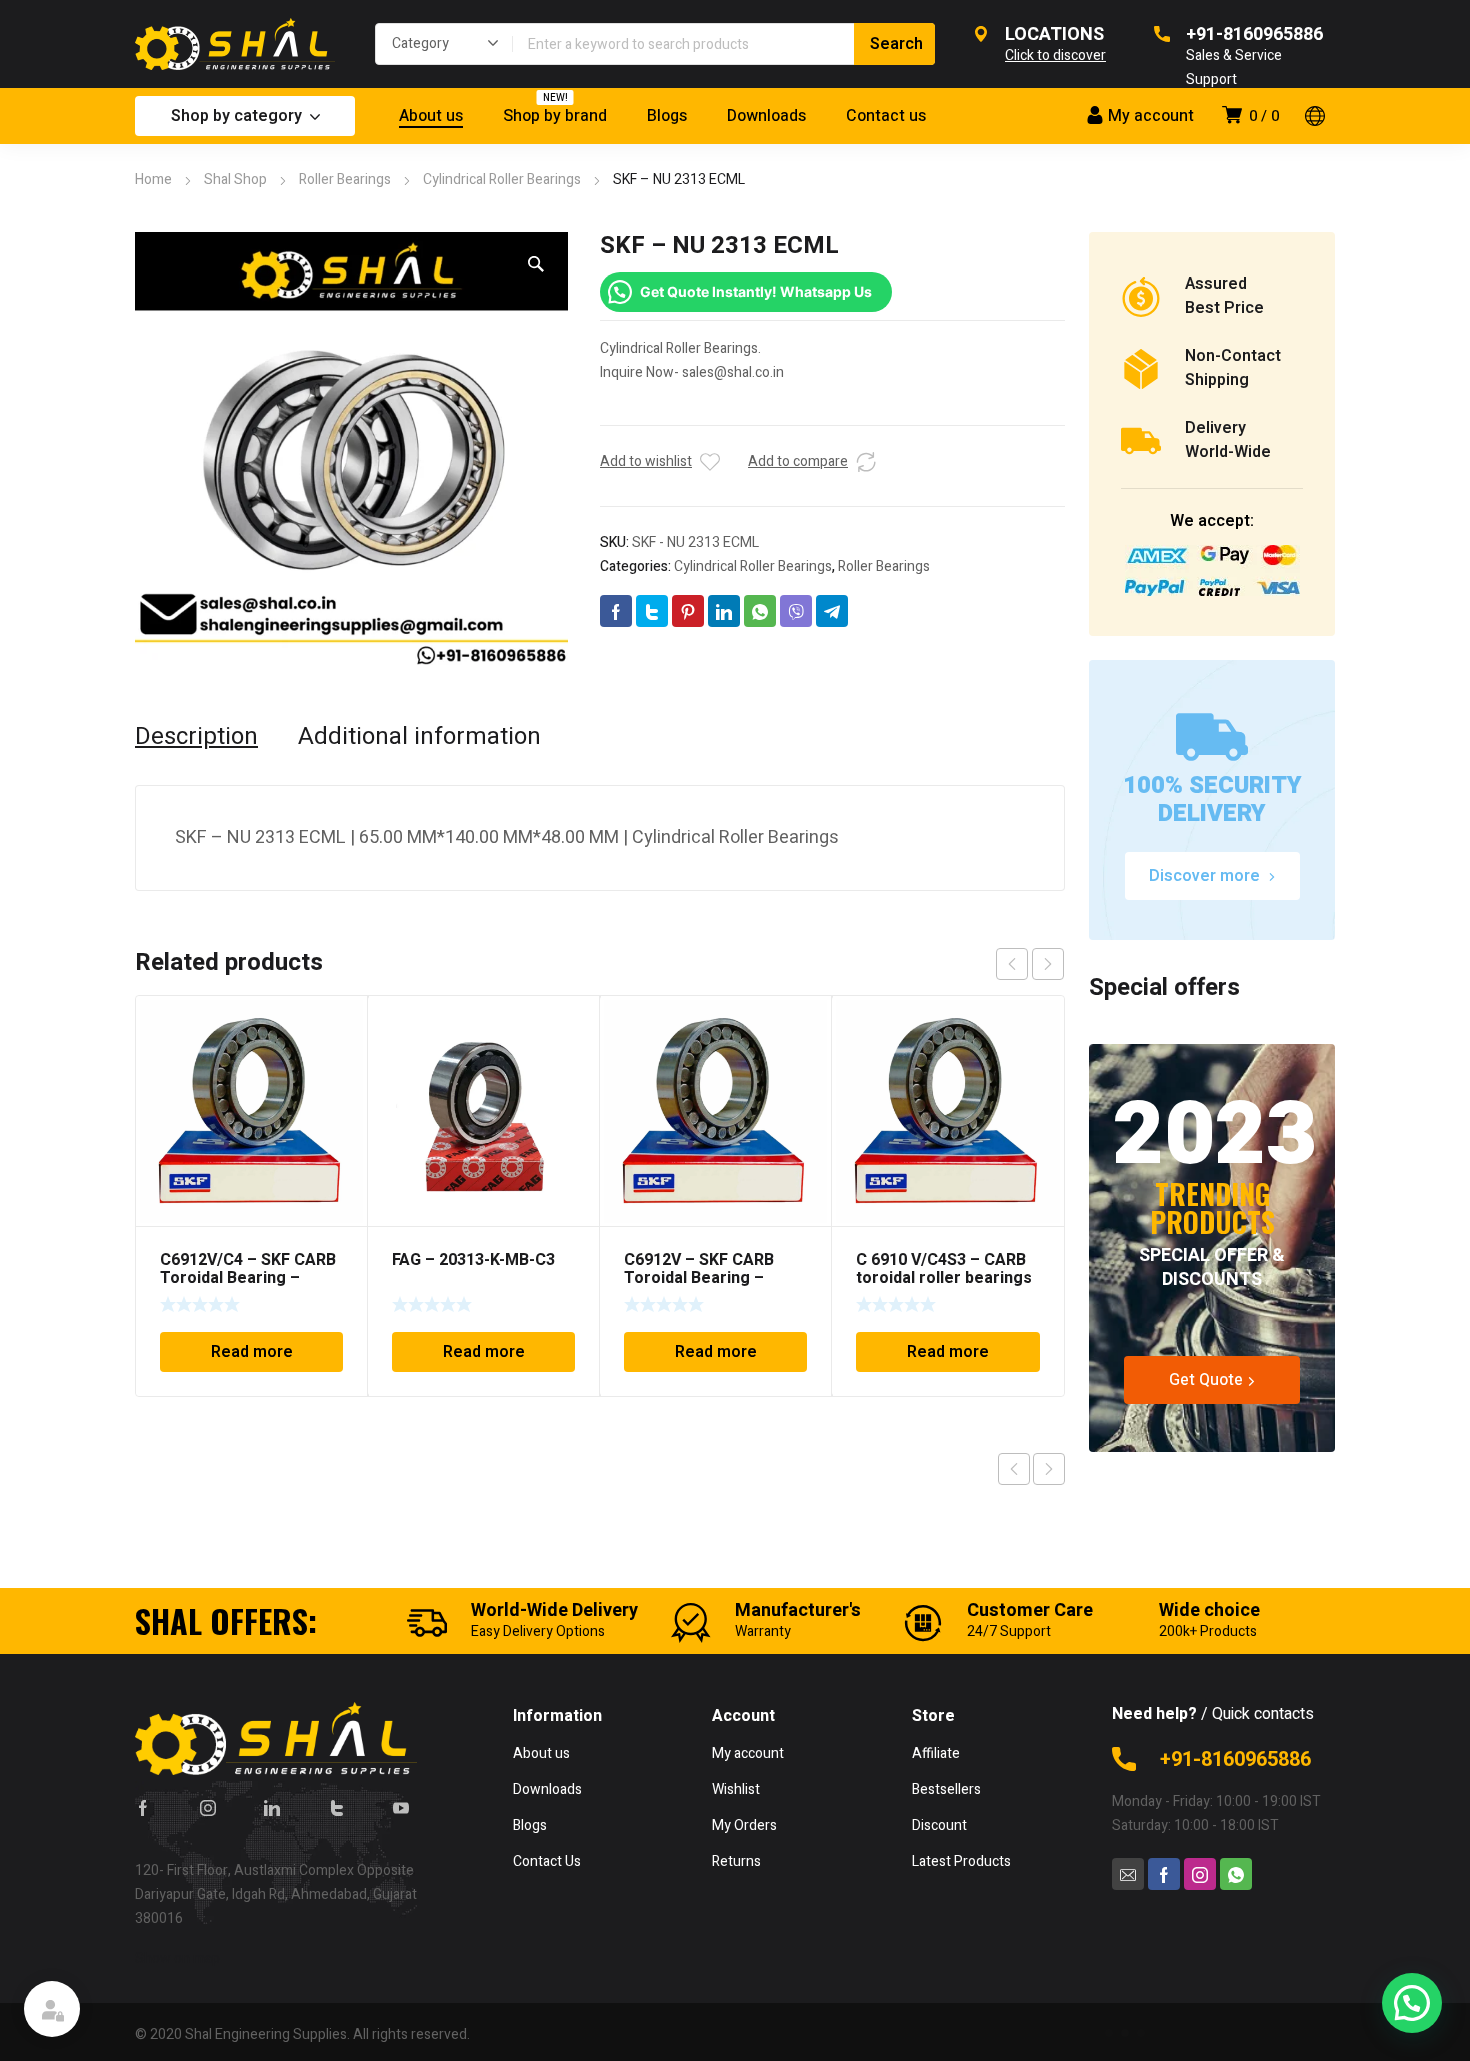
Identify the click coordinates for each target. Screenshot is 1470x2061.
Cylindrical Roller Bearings (502, 179)
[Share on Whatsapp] (760, 611)
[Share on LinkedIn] (724, 611)
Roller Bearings (345, 179)
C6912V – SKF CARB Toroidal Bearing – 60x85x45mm (699, 1278)
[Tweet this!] (652, 611)
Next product (1049, 1469)
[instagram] (208, 1807)
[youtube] (401, 1807)
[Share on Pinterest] (688, 611)
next (1048, 964)
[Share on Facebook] (616, 611)
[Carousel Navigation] (1030, 964)
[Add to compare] (866, 462)
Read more (252, 1352)
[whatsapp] (1236, 1874)
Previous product (1014, 1469)
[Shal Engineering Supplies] (235, 44)
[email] (1128, 1874)
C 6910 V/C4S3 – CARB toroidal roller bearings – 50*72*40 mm (944, 1278)
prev (1012, 964)
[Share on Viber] (796, 611)
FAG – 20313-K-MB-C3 (473, 1260)
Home (153, 179)
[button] (536, 264)
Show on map (177, 1958)
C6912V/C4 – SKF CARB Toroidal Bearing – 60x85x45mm (248, 1278)
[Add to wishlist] (710, 462)
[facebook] (143, 1807)
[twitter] (337, 1807)
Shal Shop (235, 179)
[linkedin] (272, 1807)
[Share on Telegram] (832, 611)
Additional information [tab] (419, 737)
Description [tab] (196, 737)
